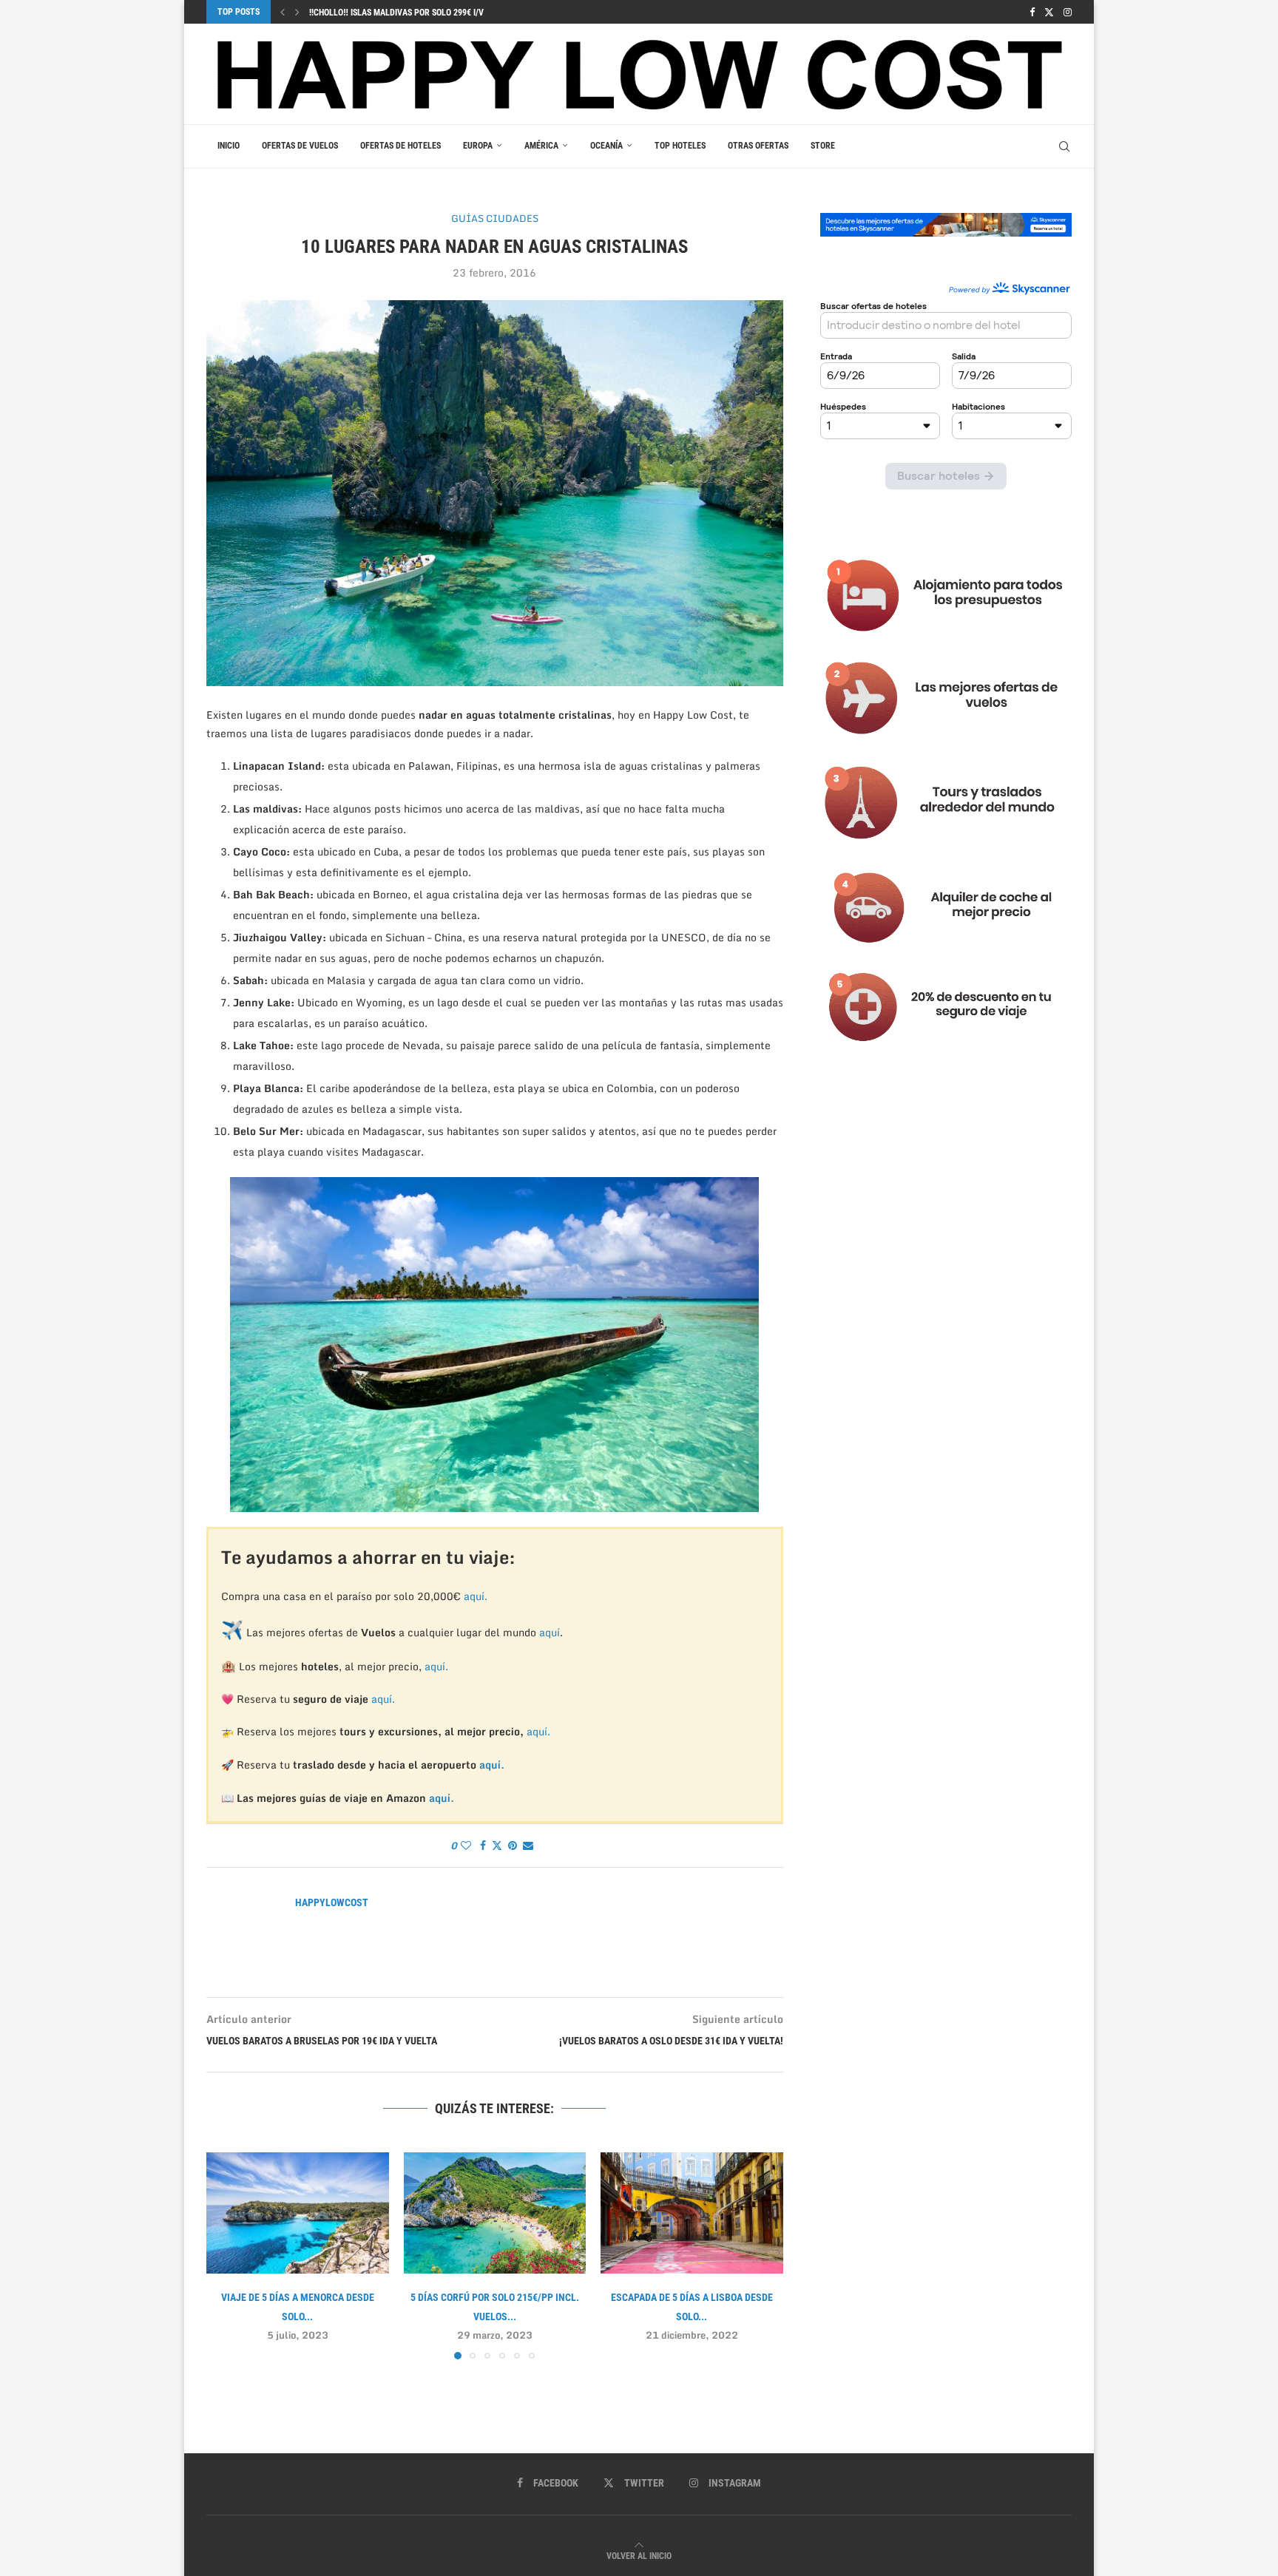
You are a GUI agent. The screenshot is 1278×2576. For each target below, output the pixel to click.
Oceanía (606, 146)
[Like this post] (466, 1845)
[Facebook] (1032, 12)
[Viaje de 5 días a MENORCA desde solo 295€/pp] (298, 2213)
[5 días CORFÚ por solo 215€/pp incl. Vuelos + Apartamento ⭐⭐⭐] (495, 2213)
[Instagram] (1068, 12)
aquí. (476, 1596)
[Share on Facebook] (483, 1845)
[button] (283, 12)
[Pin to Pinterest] (513, 1845)
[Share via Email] (528, 1845)
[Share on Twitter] (497, 1845)
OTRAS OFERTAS (758, 146)
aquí (550, 1632)
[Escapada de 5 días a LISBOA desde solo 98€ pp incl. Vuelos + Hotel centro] (692, 2213)
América (541, 146)
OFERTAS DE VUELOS (300, 146)
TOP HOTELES (680, 146)
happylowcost (332, 1902)
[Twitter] (1049, 12)
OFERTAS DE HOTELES (400, 146)
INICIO (229, 146)
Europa (478, 146)
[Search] (1064, 146)
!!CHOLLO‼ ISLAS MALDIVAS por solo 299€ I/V (396, 13)
